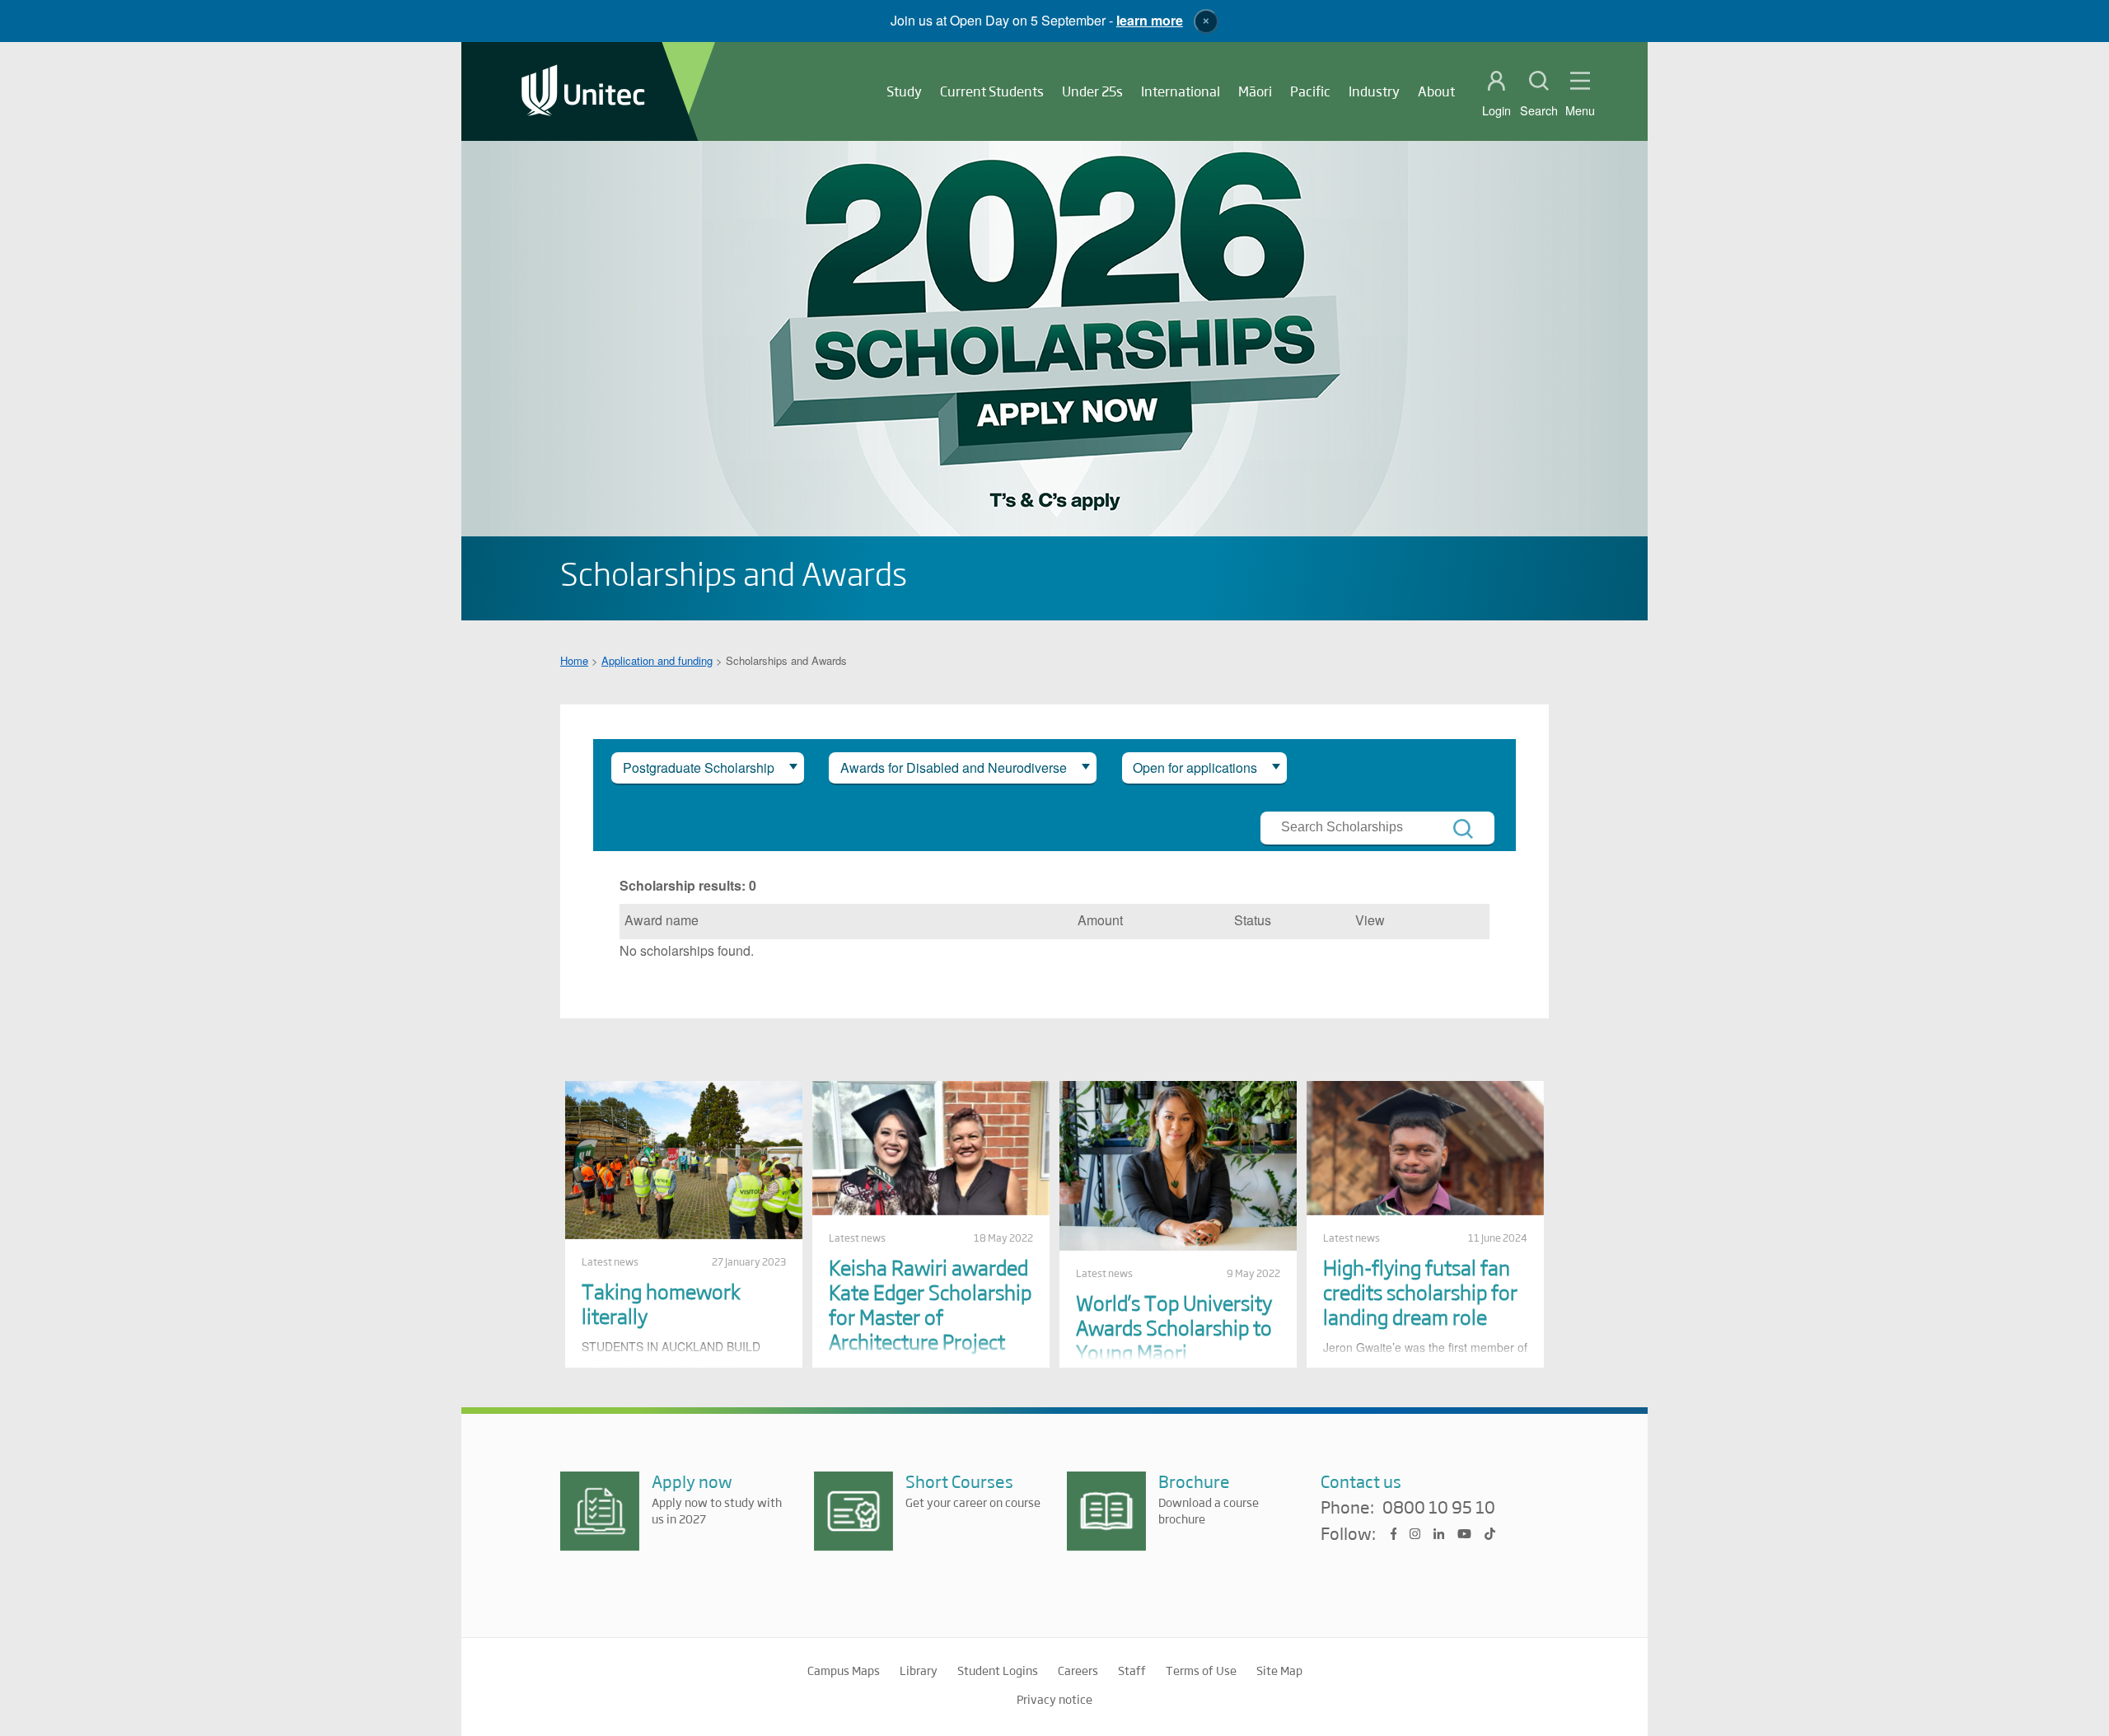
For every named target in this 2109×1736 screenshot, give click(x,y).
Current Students (992, 91)
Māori (1255, 91)
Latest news (610, 1261)
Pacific (1310, 91)
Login (1496, 110)
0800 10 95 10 (1439, 1508)
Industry (1374, 91)
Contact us (1361, 1481)
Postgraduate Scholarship (699, 767)
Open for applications (1195, 767)
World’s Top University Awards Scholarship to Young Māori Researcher (1174, 1339)
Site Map (1279, 1670)
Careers (1078, 1670)
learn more (1150, 20)
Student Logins (998, 1670)
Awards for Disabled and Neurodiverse (954, 767)
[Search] (1463, 829)
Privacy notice (1054, 1699)
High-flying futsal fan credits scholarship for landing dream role (1420, 1291)
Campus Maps (844, 1670)
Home (574, 660)
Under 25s (1092, 91)
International (1181, 91)
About (1436, 91)
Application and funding (657, 660)
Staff (1132, 1670)
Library (919, 1670)
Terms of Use (1201, 1670)
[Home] (583, 92)
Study (904, 91)
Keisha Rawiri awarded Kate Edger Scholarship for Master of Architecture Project (930, 1304)
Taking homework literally (661, 1303)
